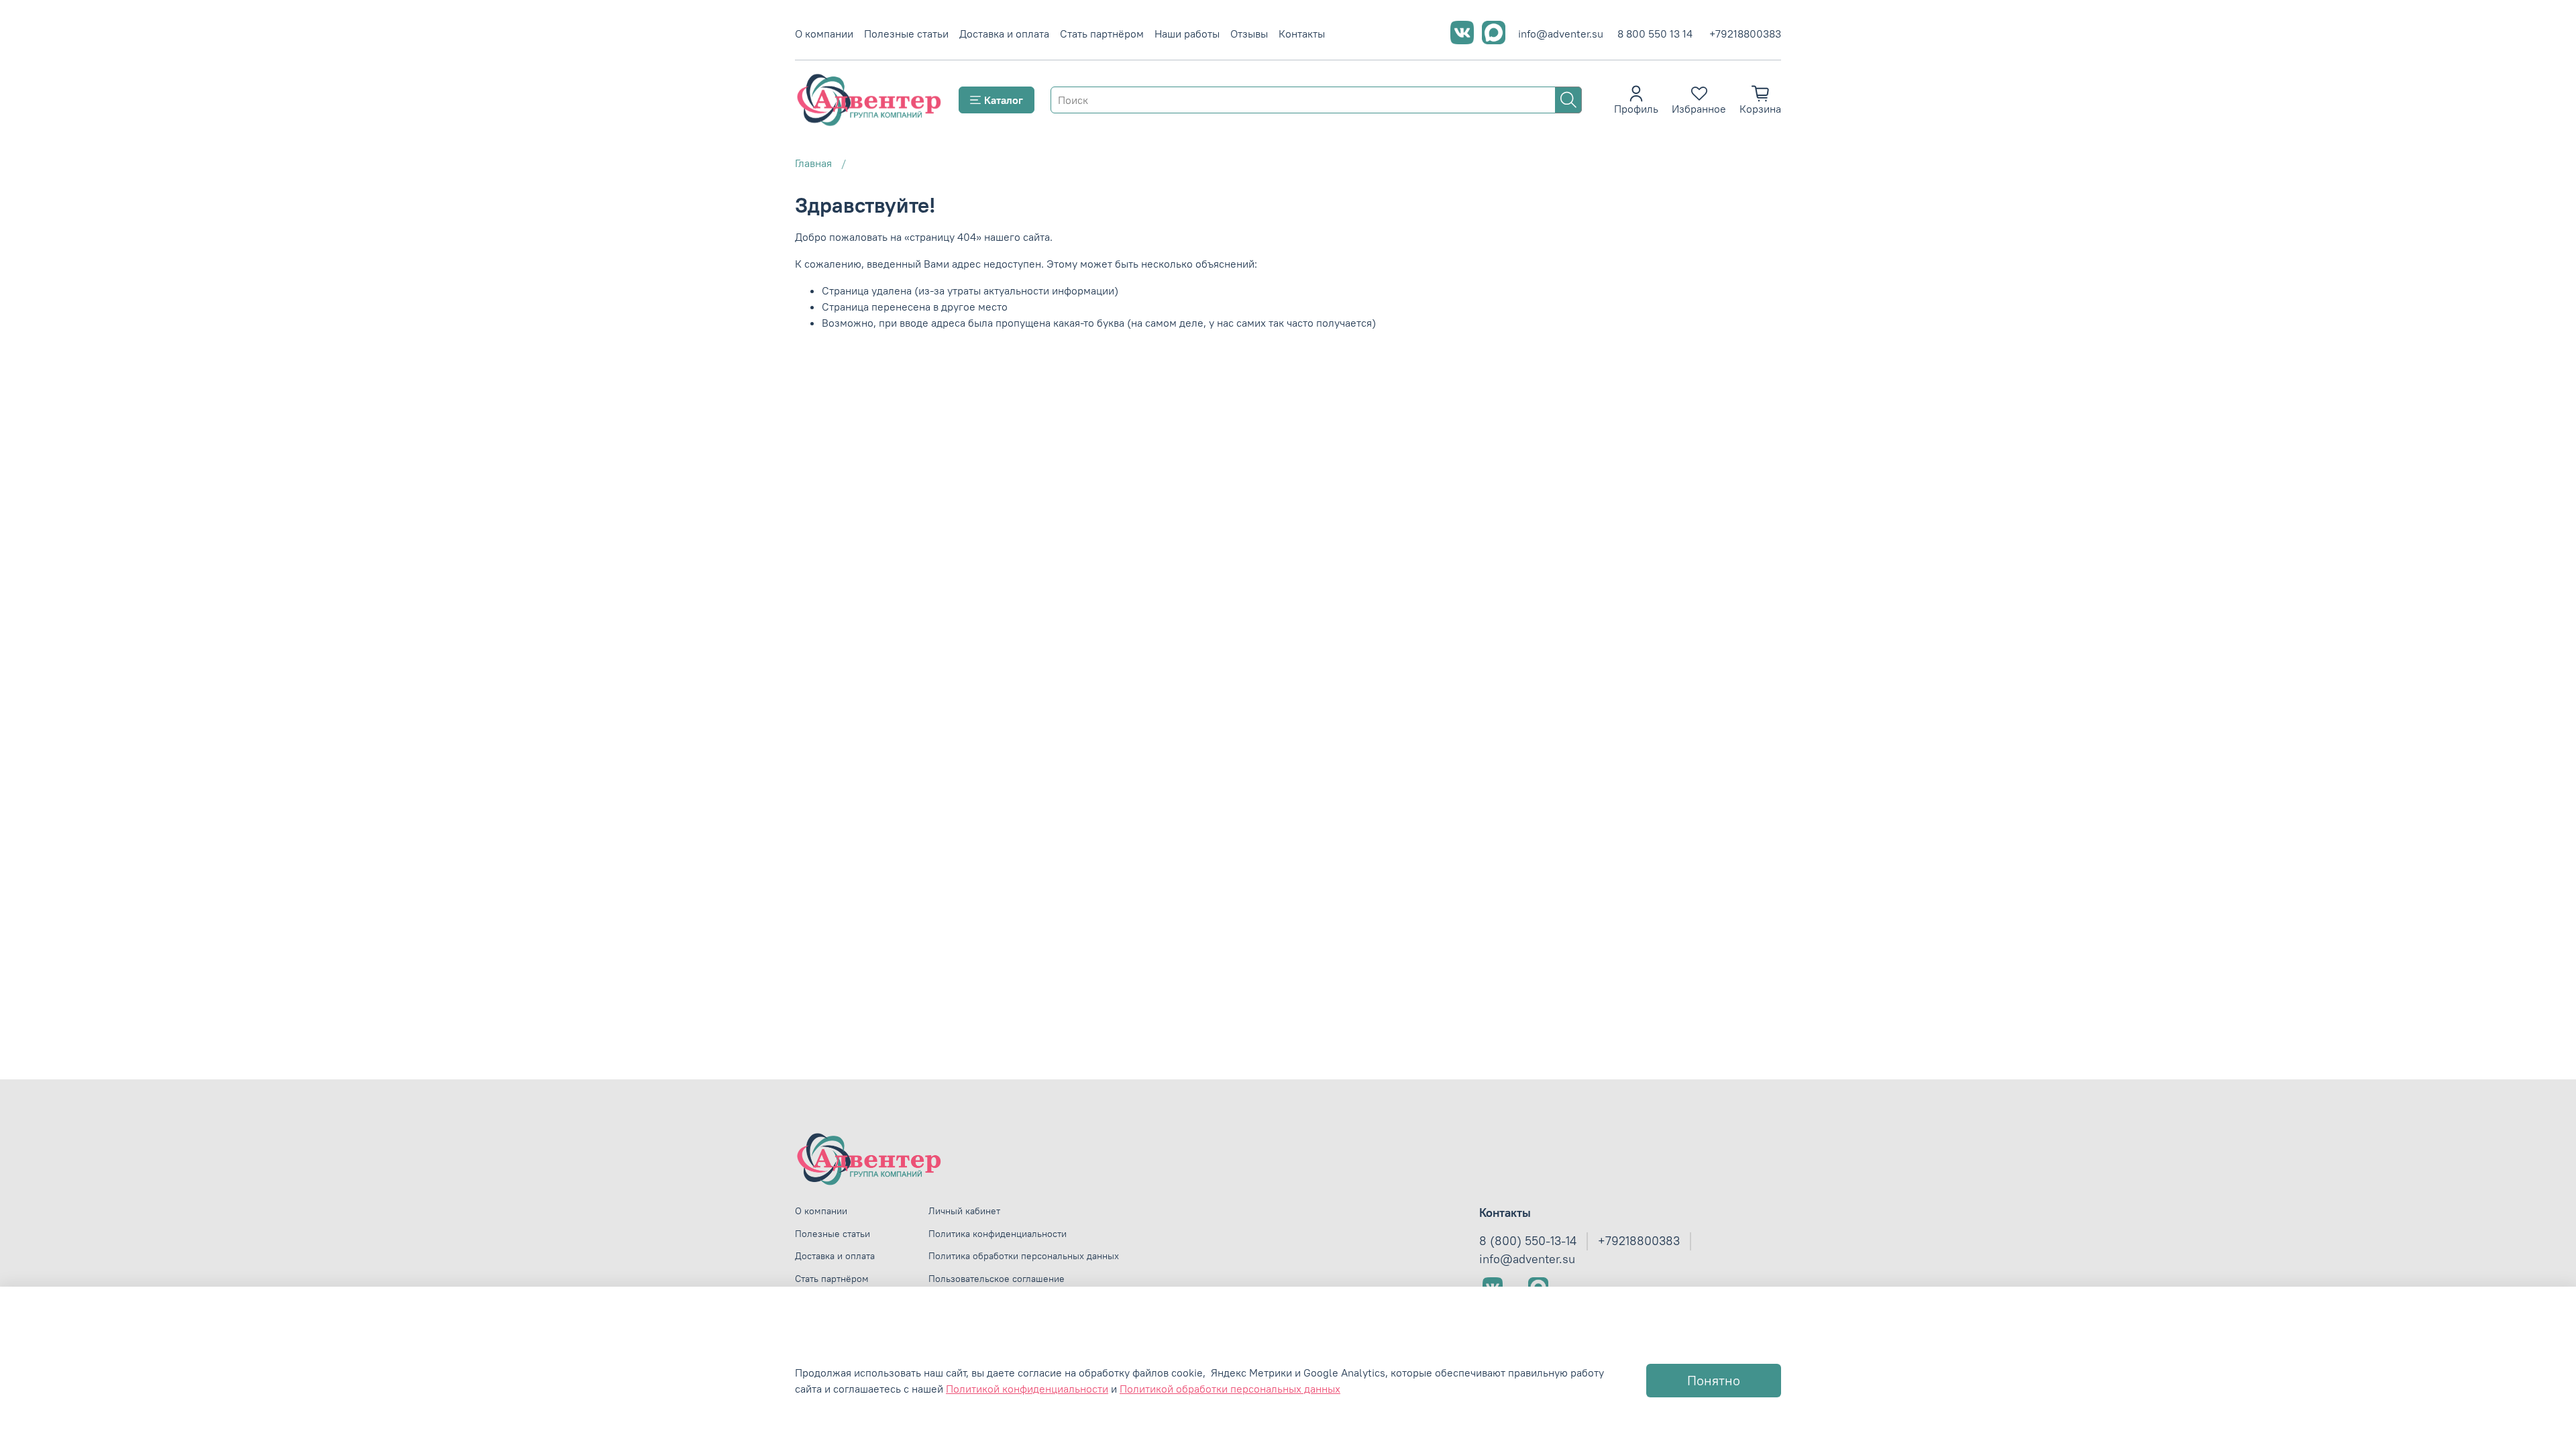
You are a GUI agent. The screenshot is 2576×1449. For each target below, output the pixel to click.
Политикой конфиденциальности (1027, 1389)
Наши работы (1187, 34)
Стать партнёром (1102, 34)
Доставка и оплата (1004, 34)
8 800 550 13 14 (1655, 34)
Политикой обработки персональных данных (1230, 1389)
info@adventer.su (1561, 34)
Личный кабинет (964, 1211)
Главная (813, 163)
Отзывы (1249, 34)
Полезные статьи (906, 34)
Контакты (1302, 34)
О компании (824, 34)
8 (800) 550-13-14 (1528, 1241)
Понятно (1714, 1380)
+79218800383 (1745, 34)
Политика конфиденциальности (998, 1234)
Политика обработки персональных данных (1024, 1256)
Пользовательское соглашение (997, 1279)
